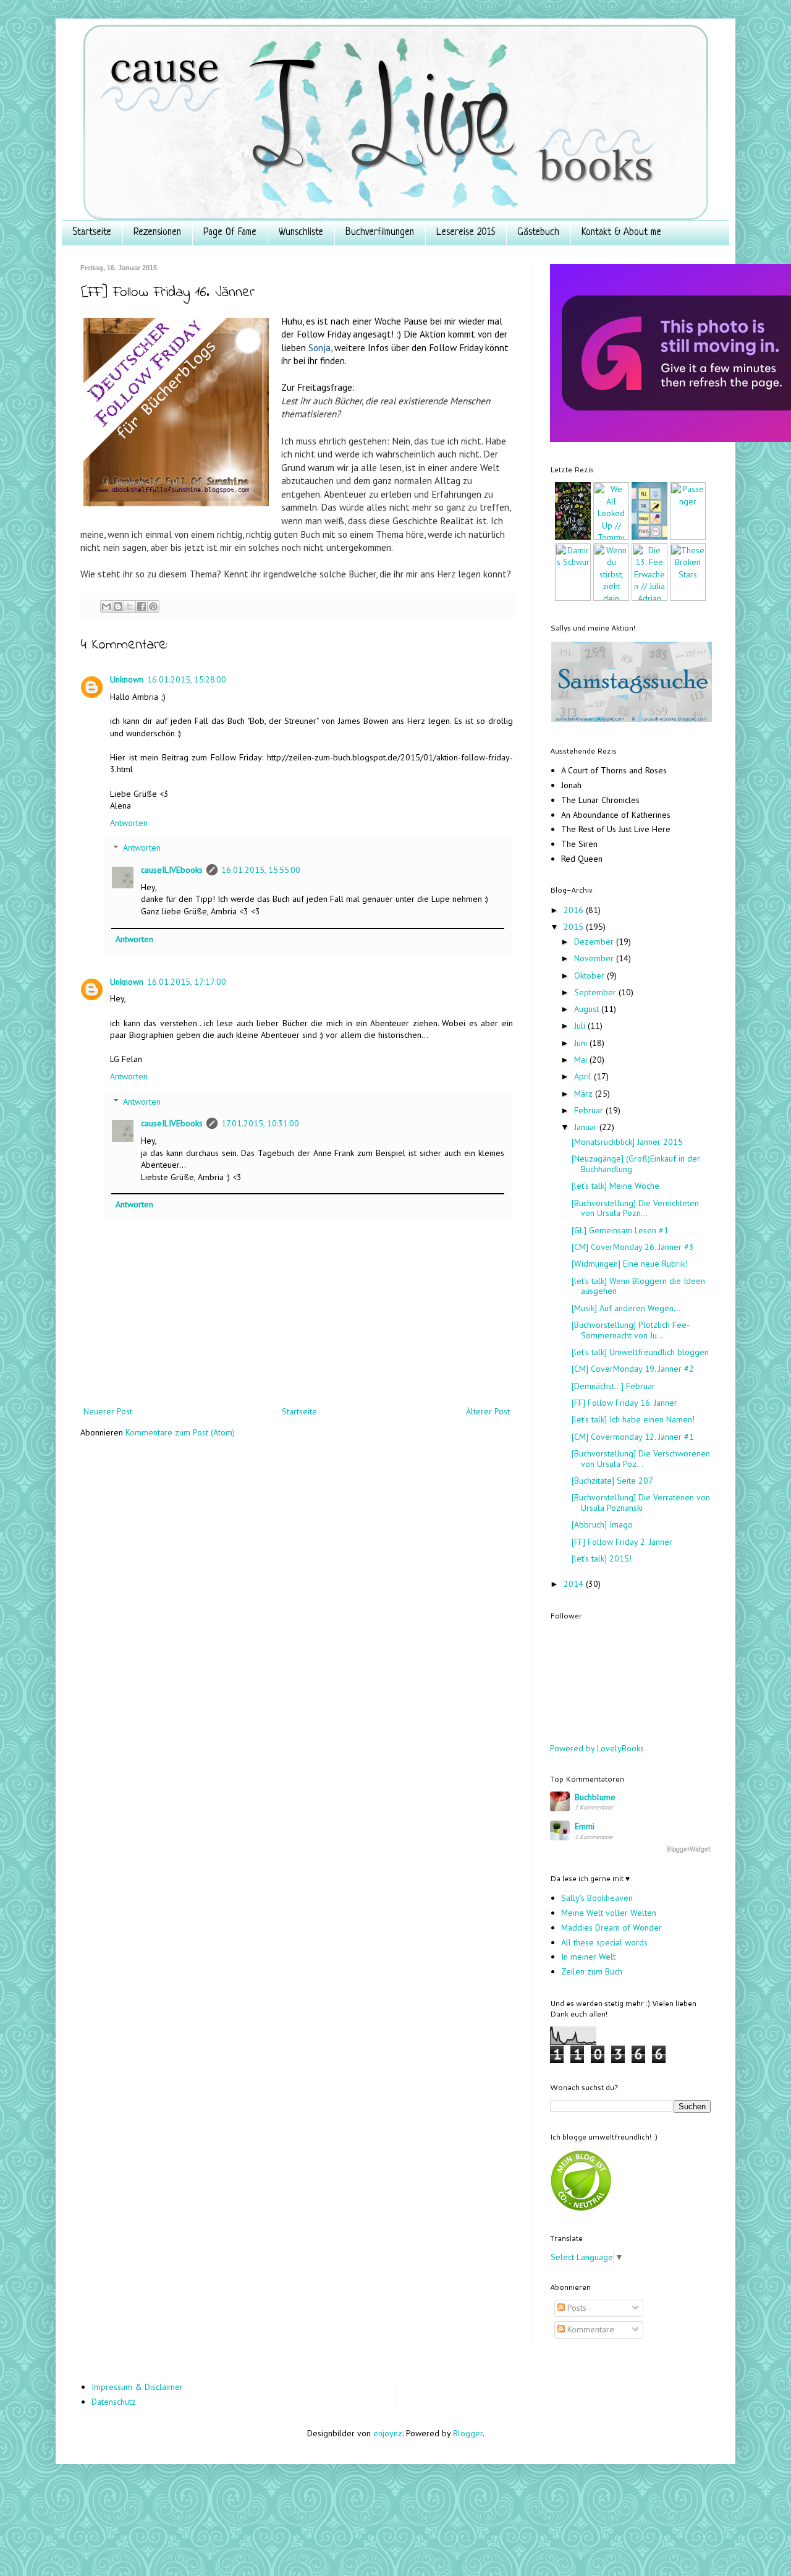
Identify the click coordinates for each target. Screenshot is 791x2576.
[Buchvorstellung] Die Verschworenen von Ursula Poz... (641, 1459)
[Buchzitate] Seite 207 (612, 1481)
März (585, 1094)
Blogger (468, 2433)
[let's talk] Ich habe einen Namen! (633, 1419)
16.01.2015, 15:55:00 (261, 870)
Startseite (92, 232)
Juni (582, 1043)
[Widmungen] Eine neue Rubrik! (629, 1264)
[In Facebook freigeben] (142, 606)
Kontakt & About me (621, 232)
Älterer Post (488, 1411)
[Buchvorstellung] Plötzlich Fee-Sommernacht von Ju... (631, 1330)
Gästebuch (538, 232)
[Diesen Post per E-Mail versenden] (106, 606)
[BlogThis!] (118, 606)
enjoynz (388, 2433)
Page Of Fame (230, 232)
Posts (576, 2308)
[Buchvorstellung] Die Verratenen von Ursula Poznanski (641, 1503)
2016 (575, 910)
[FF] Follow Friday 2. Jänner (622, 1542)
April (584, 1076)
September (596, 992)
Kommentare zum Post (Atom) (180, 1432)
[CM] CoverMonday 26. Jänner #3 (633, 1247)
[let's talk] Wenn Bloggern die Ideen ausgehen (638, 1286)
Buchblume (595, 1797)
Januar (587, 1127)
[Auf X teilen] (130, 606)
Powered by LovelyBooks (597, 1748)
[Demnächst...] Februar (613, 1386)
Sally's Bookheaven (597, 1898)
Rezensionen (157, 232)
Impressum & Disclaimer (137, 2387)
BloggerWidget (689, 1849)
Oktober (590, 976)
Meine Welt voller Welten (609, 1913)
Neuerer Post (108, 1411)
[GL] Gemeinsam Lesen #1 (620, 1230)
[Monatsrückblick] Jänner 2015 (627, 1142)
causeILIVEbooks (172, 870)
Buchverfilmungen (380, 232)
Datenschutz (114, 2402)
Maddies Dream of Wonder (611, 1928)
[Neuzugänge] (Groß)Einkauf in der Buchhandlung (636, 1164)
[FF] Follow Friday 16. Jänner (624, 1403)
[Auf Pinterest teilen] (153, 606)
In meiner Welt (588, 1957)
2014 (575, 1584)
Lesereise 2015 (466, 232)
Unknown (127, 679)
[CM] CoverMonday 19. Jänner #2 (633, 1369)
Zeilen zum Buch (592, 1971)
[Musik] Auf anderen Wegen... (626, 1308)
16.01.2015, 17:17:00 (187, 982)
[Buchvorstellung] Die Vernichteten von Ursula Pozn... (635, 1208)
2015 (575, 927)
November (595, 958)
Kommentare (590, 2329)
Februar (590, 1110)
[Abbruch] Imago (602, 1524)
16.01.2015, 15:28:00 (187, 679)
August (588, 1009)
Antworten (129, 823)
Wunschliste (301, 232)
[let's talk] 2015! (602, 1558)
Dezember (595, 942)
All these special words (604, 1942)
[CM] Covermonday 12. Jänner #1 (633, 1437)
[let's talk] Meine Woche (615, 1186)
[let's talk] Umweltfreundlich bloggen (640, 1352)
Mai (582, 1060)
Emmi (585, 1826)
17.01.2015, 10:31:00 (260, 1123)
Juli (581, 1026)
